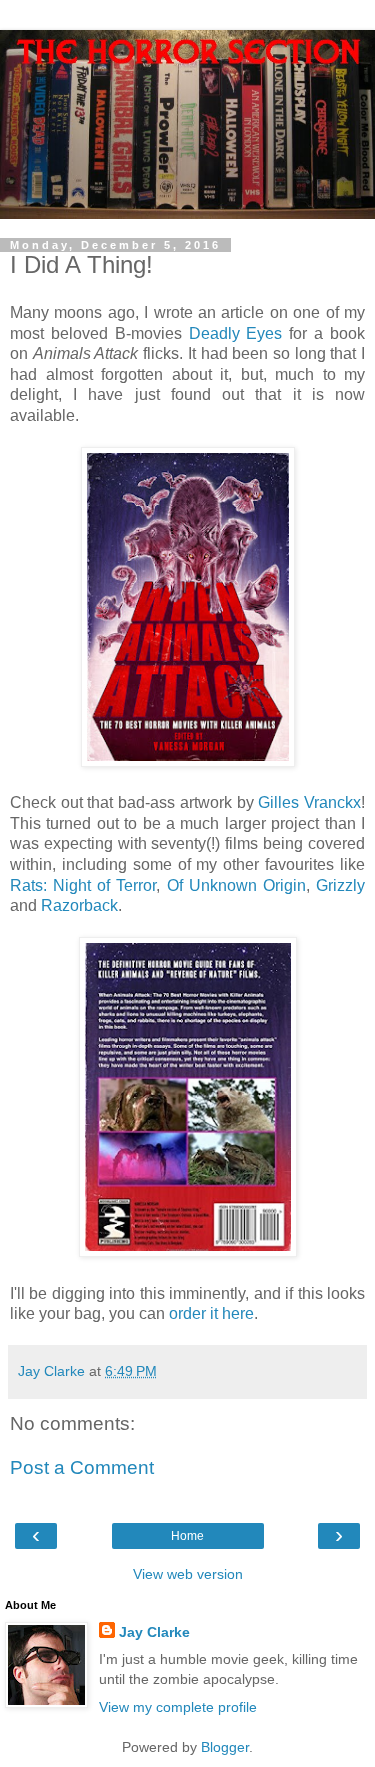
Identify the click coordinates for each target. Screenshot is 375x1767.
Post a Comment (82, 1467)
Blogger (225, 1747)
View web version (188, 1574)
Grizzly (340, 885)
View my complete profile (178, 1707)
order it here (211, 1313)
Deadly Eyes (236, 333)
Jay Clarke (154, 1632)
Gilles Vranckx (309, 802)
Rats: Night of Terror (83, 885)
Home (187, 1536)
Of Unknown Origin (236, 885)
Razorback (79, 905)
